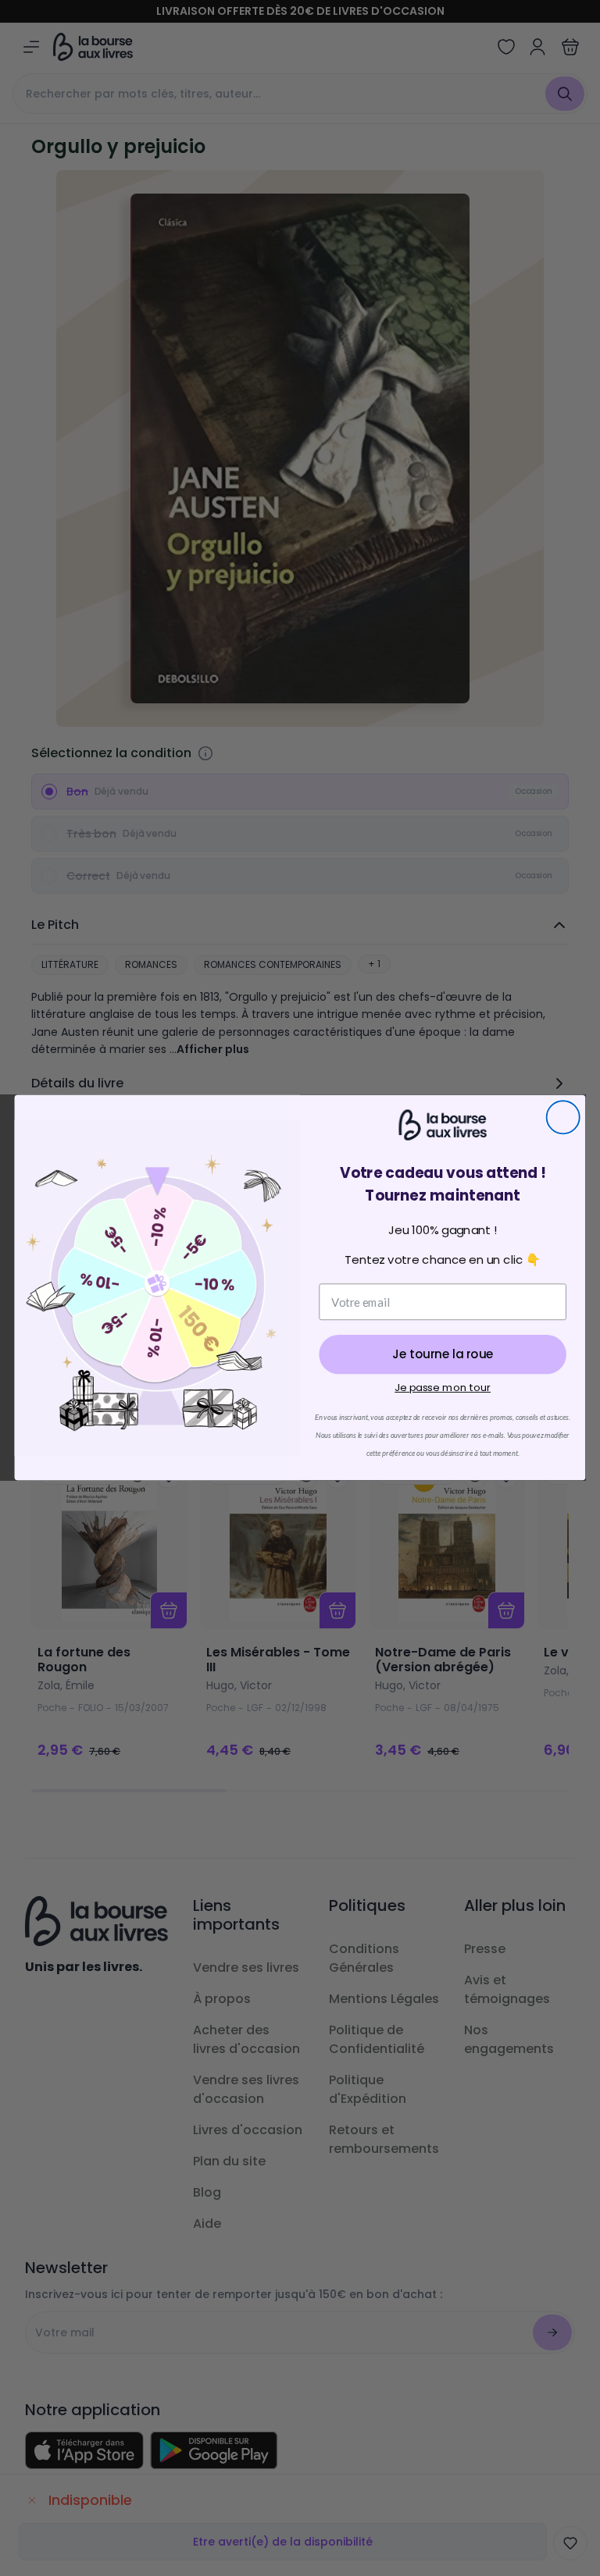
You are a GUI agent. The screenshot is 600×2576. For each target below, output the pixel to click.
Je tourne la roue (443, 1355)
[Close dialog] (563, 1118)
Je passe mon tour (443, 1388)
